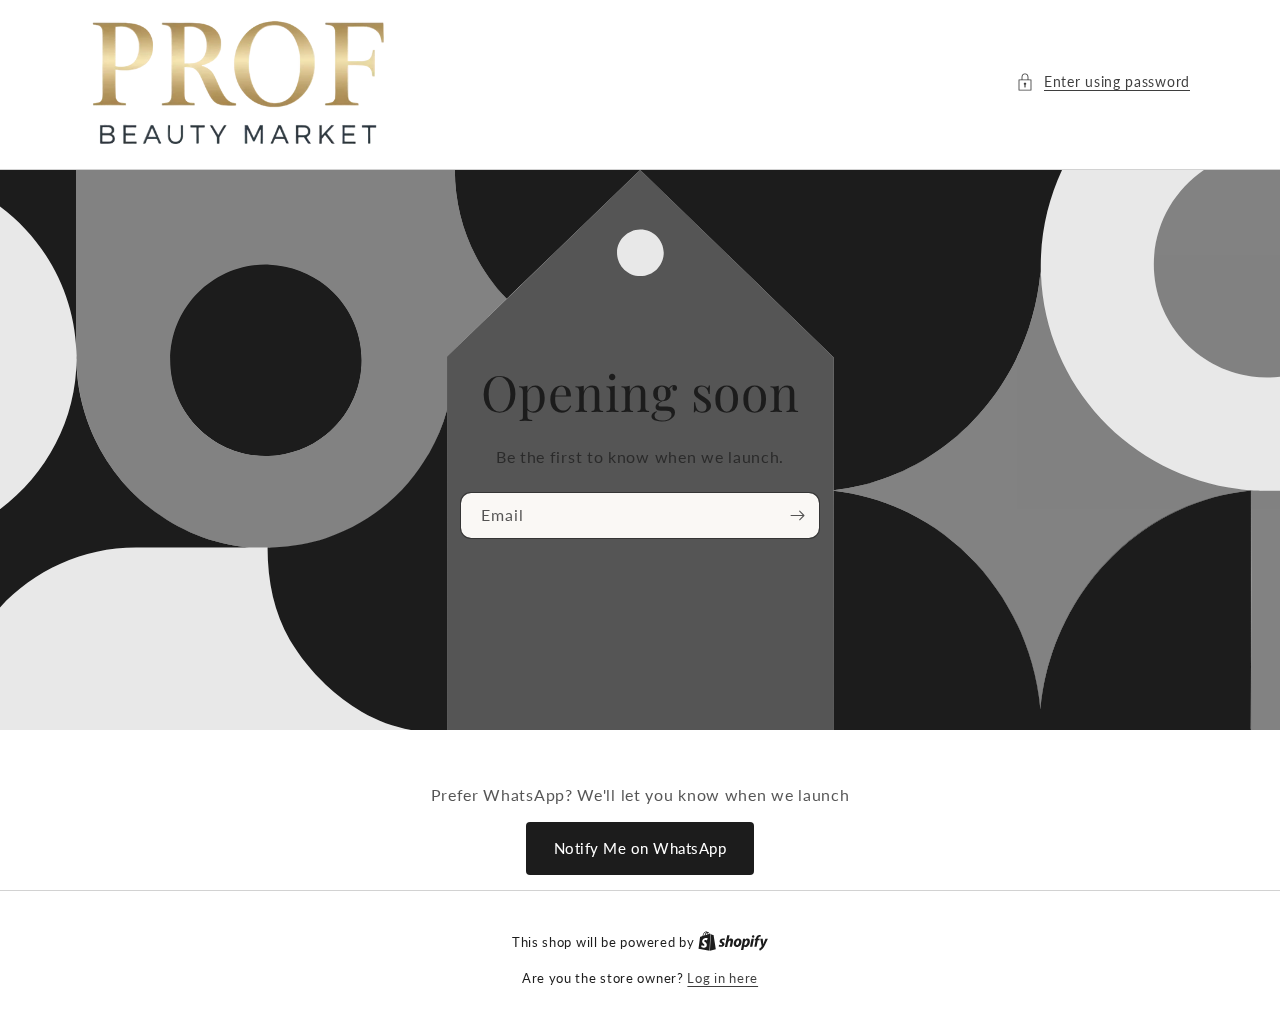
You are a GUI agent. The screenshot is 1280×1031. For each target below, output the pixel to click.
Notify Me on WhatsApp (640, 848)
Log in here (722, 978)
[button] (1103, 81)
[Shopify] (733, 942)
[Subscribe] (797, 515)
